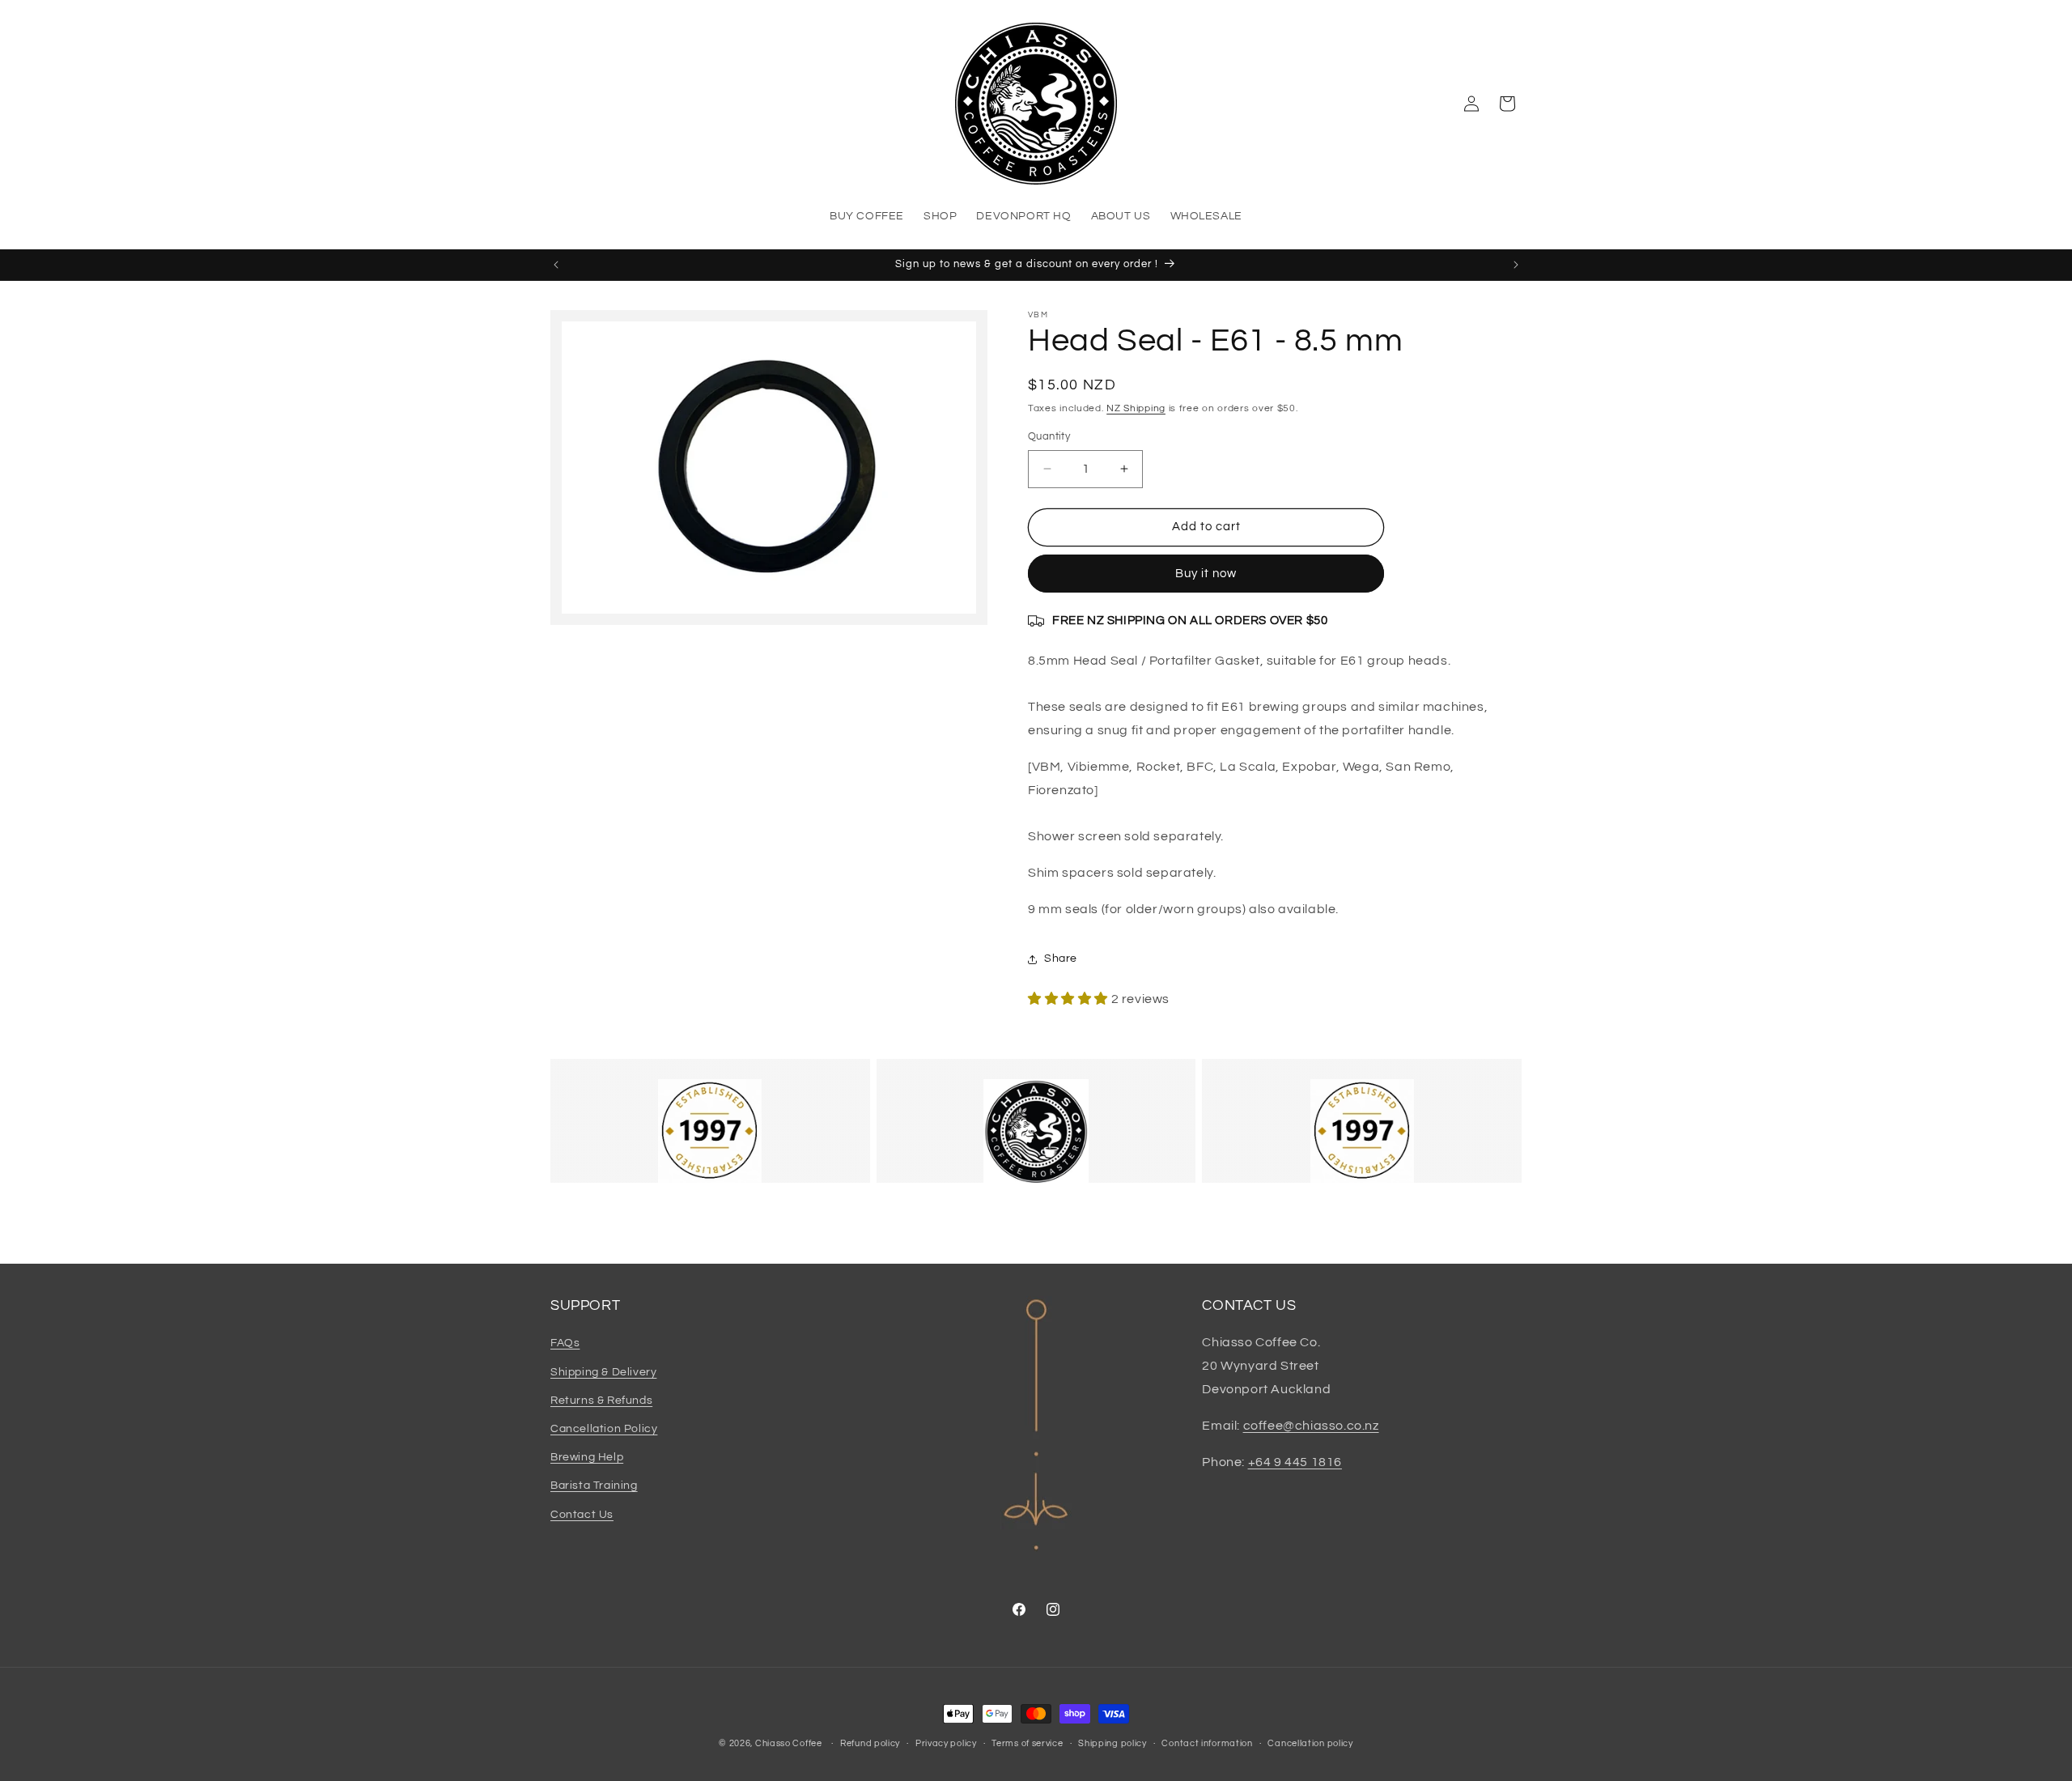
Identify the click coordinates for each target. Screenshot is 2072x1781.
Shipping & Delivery (603, 1372)
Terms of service (1027, 1743)
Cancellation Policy (604, 1429)
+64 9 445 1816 (1295, 1462)
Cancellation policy (1310, 1743)
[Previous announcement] (556, 265)
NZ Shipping (1136, 408)
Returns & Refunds (601, 1401)
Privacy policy (946, 1743)
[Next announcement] (1516, 265)
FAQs (565, 1343)
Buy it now (1206, 574)
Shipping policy (1112, 1743)
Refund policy (870, 1743)
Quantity (1049, 436)
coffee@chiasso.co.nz (1311, 1426)
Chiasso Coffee (789, 1743)
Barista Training (594, 1486)
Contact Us (582, 1515)
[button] (1507, 104)
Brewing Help (587, 1457)
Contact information (1207, 1743)
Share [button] (1061, 959)
